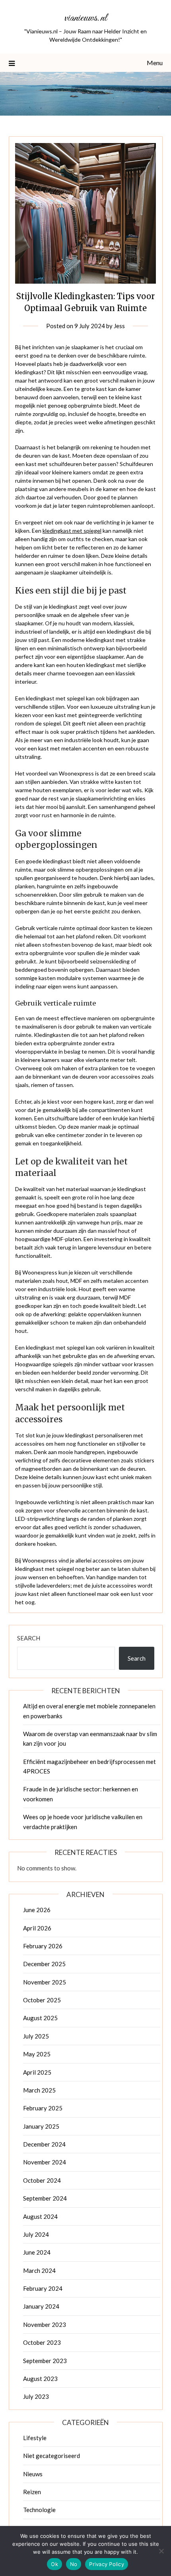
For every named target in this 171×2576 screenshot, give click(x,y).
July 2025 (36, 2036)
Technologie (39, 2510)
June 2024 (37, 2252)
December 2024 (44, 2144)
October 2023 (42, 2342)
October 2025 (42, 2000)
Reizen (32, 2492)
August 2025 (40, 2018)
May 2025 (37, 2054)
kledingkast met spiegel (72, 531)
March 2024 (39, 2270)
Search (29, 1638)
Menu (155, 63)
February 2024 (43, 2288)
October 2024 (42, 2180)
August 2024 (40, 2216)
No (74, 2564)
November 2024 (45, 2162)
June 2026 (37, 1910)
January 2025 (41, 2126)
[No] (161, 2551)
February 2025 (43, 2108)
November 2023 (45, 2325)
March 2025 (39, 2090)
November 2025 (45, 1982)
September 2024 (45, 2198)
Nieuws (33, 2474)
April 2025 (37, 2072)
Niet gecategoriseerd (51, 2456)
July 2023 (36, 2396)
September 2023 (45, 2361)
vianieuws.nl (86, 18)
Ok (54, 2564)
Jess (119, 326)
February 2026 (43, 1946)
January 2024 (41, 2306)
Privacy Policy (107, 2564)
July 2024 (36, 2234)
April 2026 (37, 1928)
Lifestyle (35, 2438)
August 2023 (40, 2379)
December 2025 (44, 1964)
